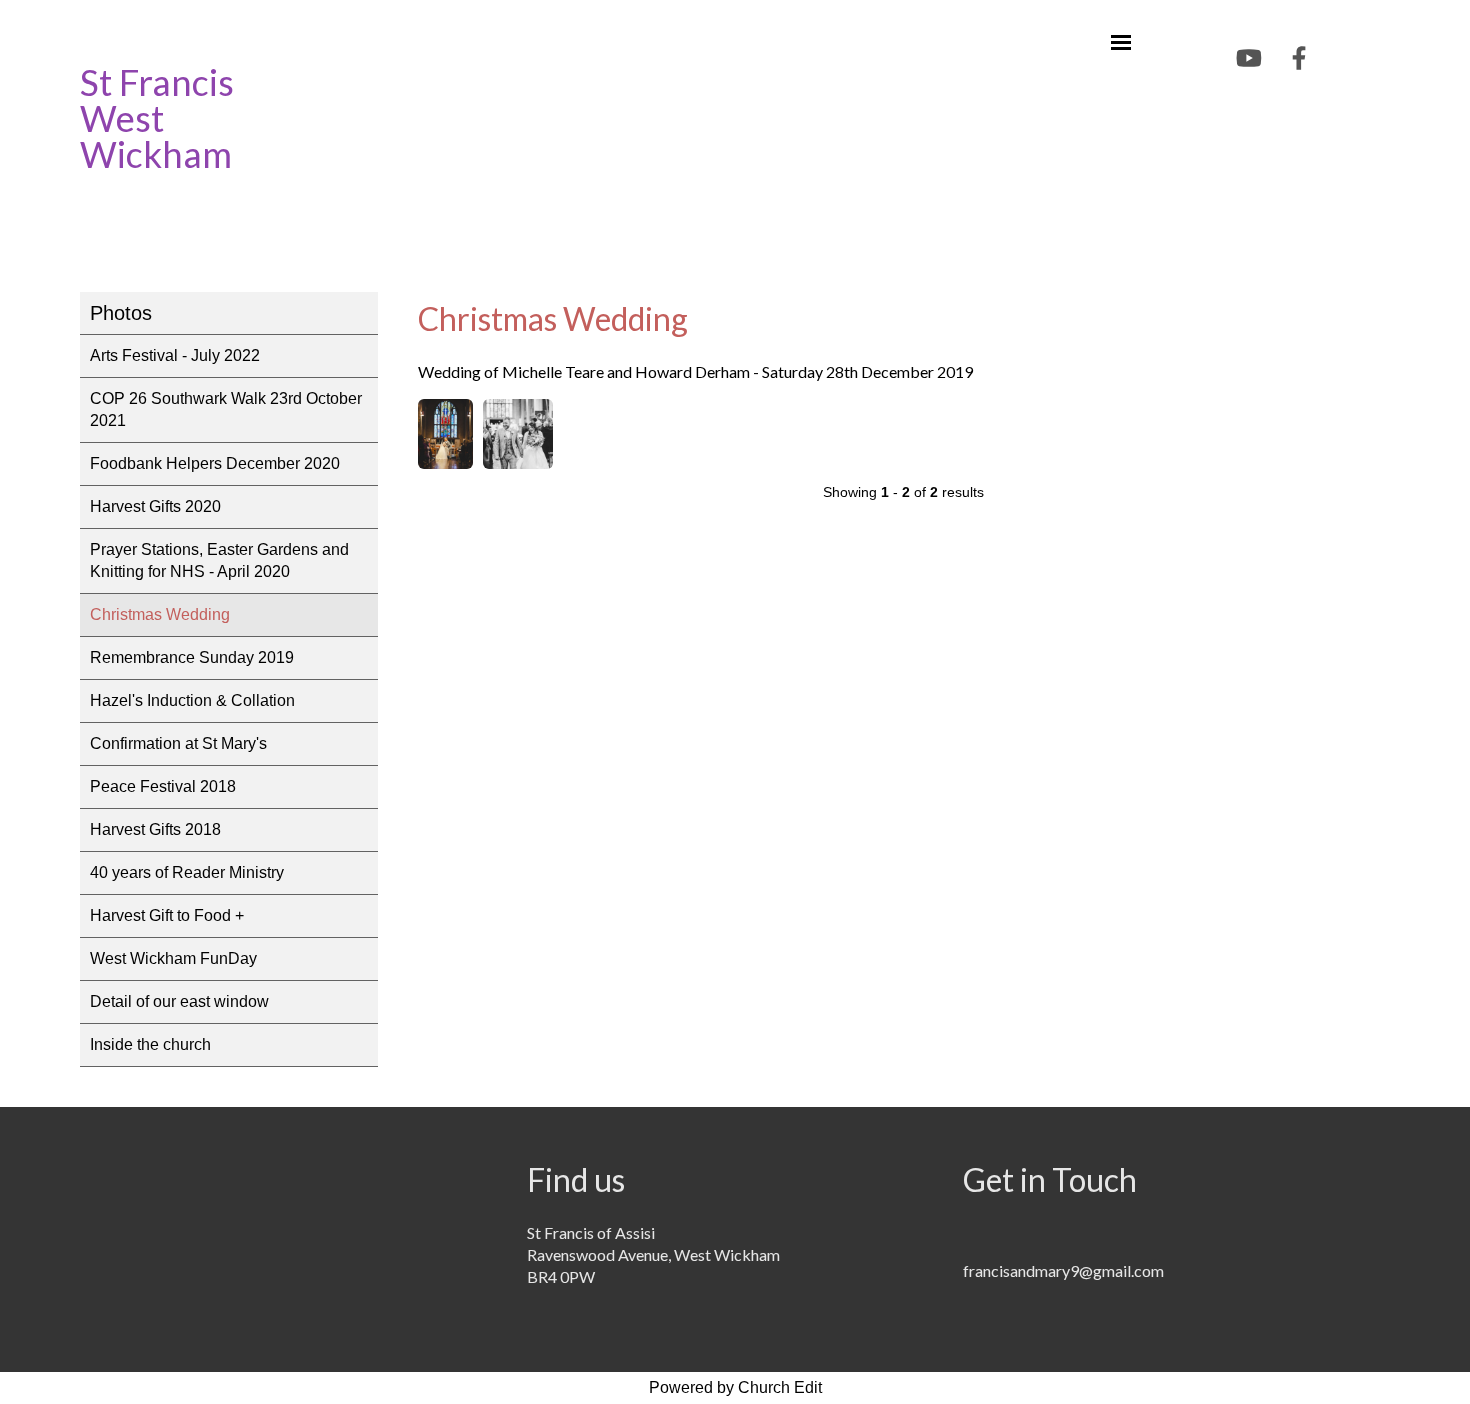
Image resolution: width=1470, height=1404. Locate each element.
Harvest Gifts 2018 (155, 829)
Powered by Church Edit (735, 1387)
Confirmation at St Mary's (178, 743)
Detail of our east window (179, 1001)
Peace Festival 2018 (163, 786)
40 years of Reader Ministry (187, 872)
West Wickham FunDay (173, 958)
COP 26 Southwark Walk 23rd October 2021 (226, 409)
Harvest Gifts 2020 (155, 506)
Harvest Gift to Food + (167, 915)
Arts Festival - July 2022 (175, 355)
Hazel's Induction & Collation (192, 700)
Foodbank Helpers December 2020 (215, 463)
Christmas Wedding (160, 614)
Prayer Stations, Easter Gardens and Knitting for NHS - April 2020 (219, 560)
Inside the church (150, 1044)
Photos (121, 313)
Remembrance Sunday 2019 (192, 657)
